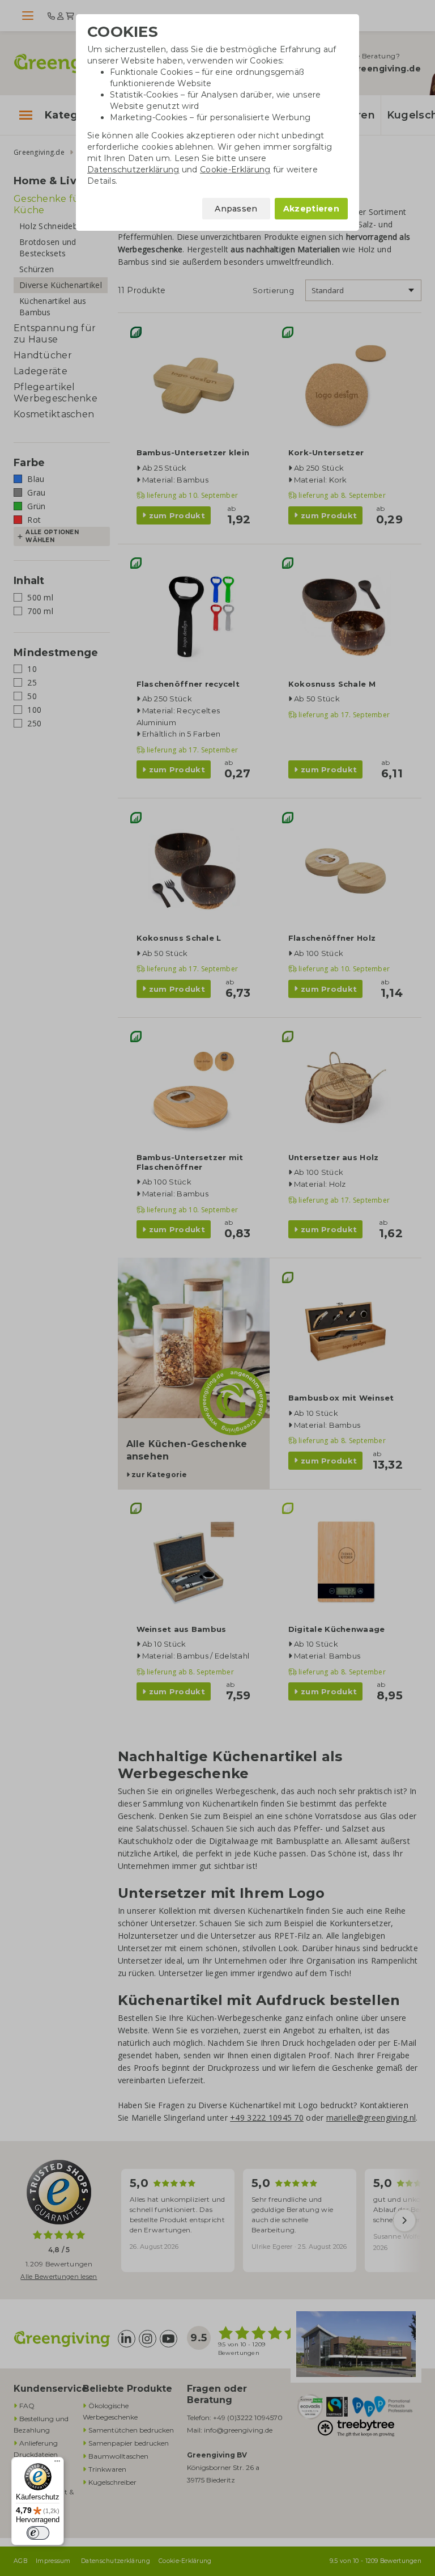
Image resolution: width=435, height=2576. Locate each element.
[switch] (38, 2533)
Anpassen (236, 209)
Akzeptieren (311, 209)
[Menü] (57, 2464)
